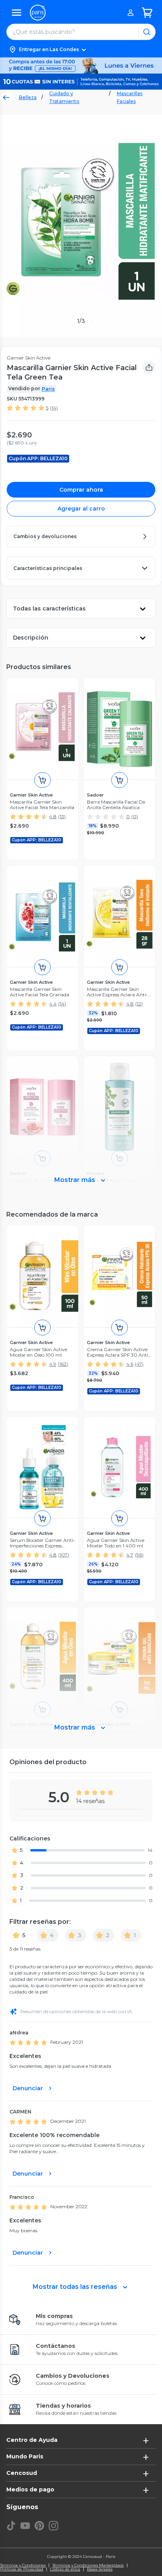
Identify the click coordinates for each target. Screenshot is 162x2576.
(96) (139, 1555)
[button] (81, 50)
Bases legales (100, 2569)
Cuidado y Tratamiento (64, 97)
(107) (64, 1555)
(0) (135, 816)
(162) (63, 1364)
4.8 (53, 816)
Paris (48, 389)
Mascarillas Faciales (130, 97)
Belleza (28, 97)
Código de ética (65, 2569)
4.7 (130, 1555)
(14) (54, 408)
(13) (62, 816)
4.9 (53, 1364)
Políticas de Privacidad (22, 2569)
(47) (139, 1364)
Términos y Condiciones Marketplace (88, 2565)
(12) (139, 1004)
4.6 (130, 1364)
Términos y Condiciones (23, 2565)
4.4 (53, 1004)
